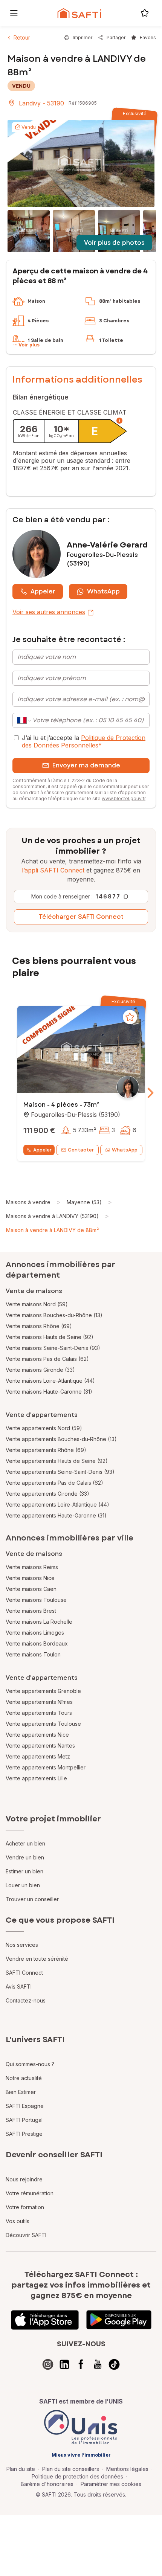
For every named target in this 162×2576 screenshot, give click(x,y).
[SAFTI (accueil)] (79, 13)
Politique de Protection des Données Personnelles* (84, 741)
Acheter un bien (25, 1843)
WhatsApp (103, 591)
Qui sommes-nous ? (30, 2064)
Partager (116, 37)
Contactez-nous (26, 2000)
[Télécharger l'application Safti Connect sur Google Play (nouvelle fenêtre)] (119, 2320)
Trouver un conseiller (32, 1899)
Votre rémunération (30, 2193)
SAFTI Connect (24, 1973)
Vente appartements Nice (37, 1735)
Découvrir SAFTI (26, 2235)
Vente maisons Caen (31, 1589)
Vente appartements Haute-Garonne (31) (56, 1515)
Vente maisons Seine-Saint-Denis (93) (53, 1348)
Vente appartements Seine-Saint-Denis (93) (60, 1472)
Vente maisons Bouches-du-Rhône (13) (54, 1315)
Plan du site (21, 2469)
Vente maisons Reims (32, 1567)
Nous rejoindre (24, 2179)
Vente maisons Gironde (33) (40, 1370)
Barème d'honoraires (47, 2484)
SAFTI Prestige (24, 2134)
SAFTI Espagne (25, 2106)
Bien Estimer (21, 2092)
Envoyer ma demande (86, 765)
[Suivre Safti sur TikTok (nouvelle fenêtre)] (114, 2364)
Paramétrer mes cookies (111, 2484)
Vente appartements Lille (36, 1778)
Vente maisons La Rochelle (39, 1622)
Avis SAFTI (19, 1987)
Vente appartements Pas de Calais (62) (54, 1483)
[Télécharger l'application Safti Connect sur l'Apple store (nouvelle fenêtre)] (45, 2320)
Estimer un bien (24, 1871)
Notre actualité (24, 2078)
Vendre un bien (25, 1857)
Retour (22, 37)
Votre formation (25, 2207)
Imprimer (83, 37)
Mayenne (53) (84, 1202)
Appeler (43, 591)
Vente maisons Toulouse (36, 1600)
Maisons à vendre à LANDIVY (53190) (52, 1216)
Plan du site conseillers (71, 2469)
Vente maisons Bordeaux (37, 1643)
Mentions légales (127, 2469)
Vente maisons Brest (31, 1611)
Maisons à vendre (28, 1202)
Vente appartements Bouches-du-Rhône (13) (61, 1439)
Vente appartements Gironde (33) (47, 1494)
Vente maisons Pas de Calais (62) (47, 1359)
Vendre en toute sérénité (37, 1959)
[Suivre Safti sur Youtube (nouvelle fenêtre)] (98, 2364)
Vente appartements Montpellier (46, 1767)
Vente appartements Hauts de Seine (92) (57, 1461)
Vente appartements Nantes (40, 1746)
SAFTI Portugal (24, 2120)
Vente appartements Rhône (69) (46, 1450)
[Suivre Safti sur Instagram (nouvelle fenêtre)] (48, 2364)
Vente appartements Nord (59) (44, 1428)
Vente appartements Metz (38, 1756)
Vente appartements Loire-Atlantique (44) (57, 1505)
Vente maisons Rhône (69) (39, 1326)
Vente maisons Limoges (35, 1633)
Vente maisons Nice (30, 1578)
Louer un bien (23, 1885)
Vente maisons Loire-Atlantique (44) (50, 1381)
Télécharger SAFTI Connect (81, 917)
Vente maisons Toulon (33, 1654)
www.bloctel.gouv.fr (124, 798)
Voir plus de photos (114, 243)
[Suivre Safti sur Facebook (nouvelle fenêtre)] (81, 2364)
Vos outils (18, 2221)
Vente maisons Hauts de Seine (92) (50, 1337)
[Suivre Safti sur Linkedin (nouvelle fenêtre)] (64, 2364)
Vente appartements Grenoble (43, 1691)
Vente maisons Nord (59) (37, 1304)
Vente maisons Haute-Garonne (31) (49, 1392)
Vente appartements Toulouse (43, 1724)
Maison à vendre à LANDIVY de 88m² (52, 1230)
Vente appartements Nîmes (39, 1702)
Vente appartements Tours (39, 1713)
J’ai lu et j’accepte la (84, 741)
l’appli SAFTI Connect (53, 870)
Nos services (22, 1945)
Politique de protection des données (77, 2476)
